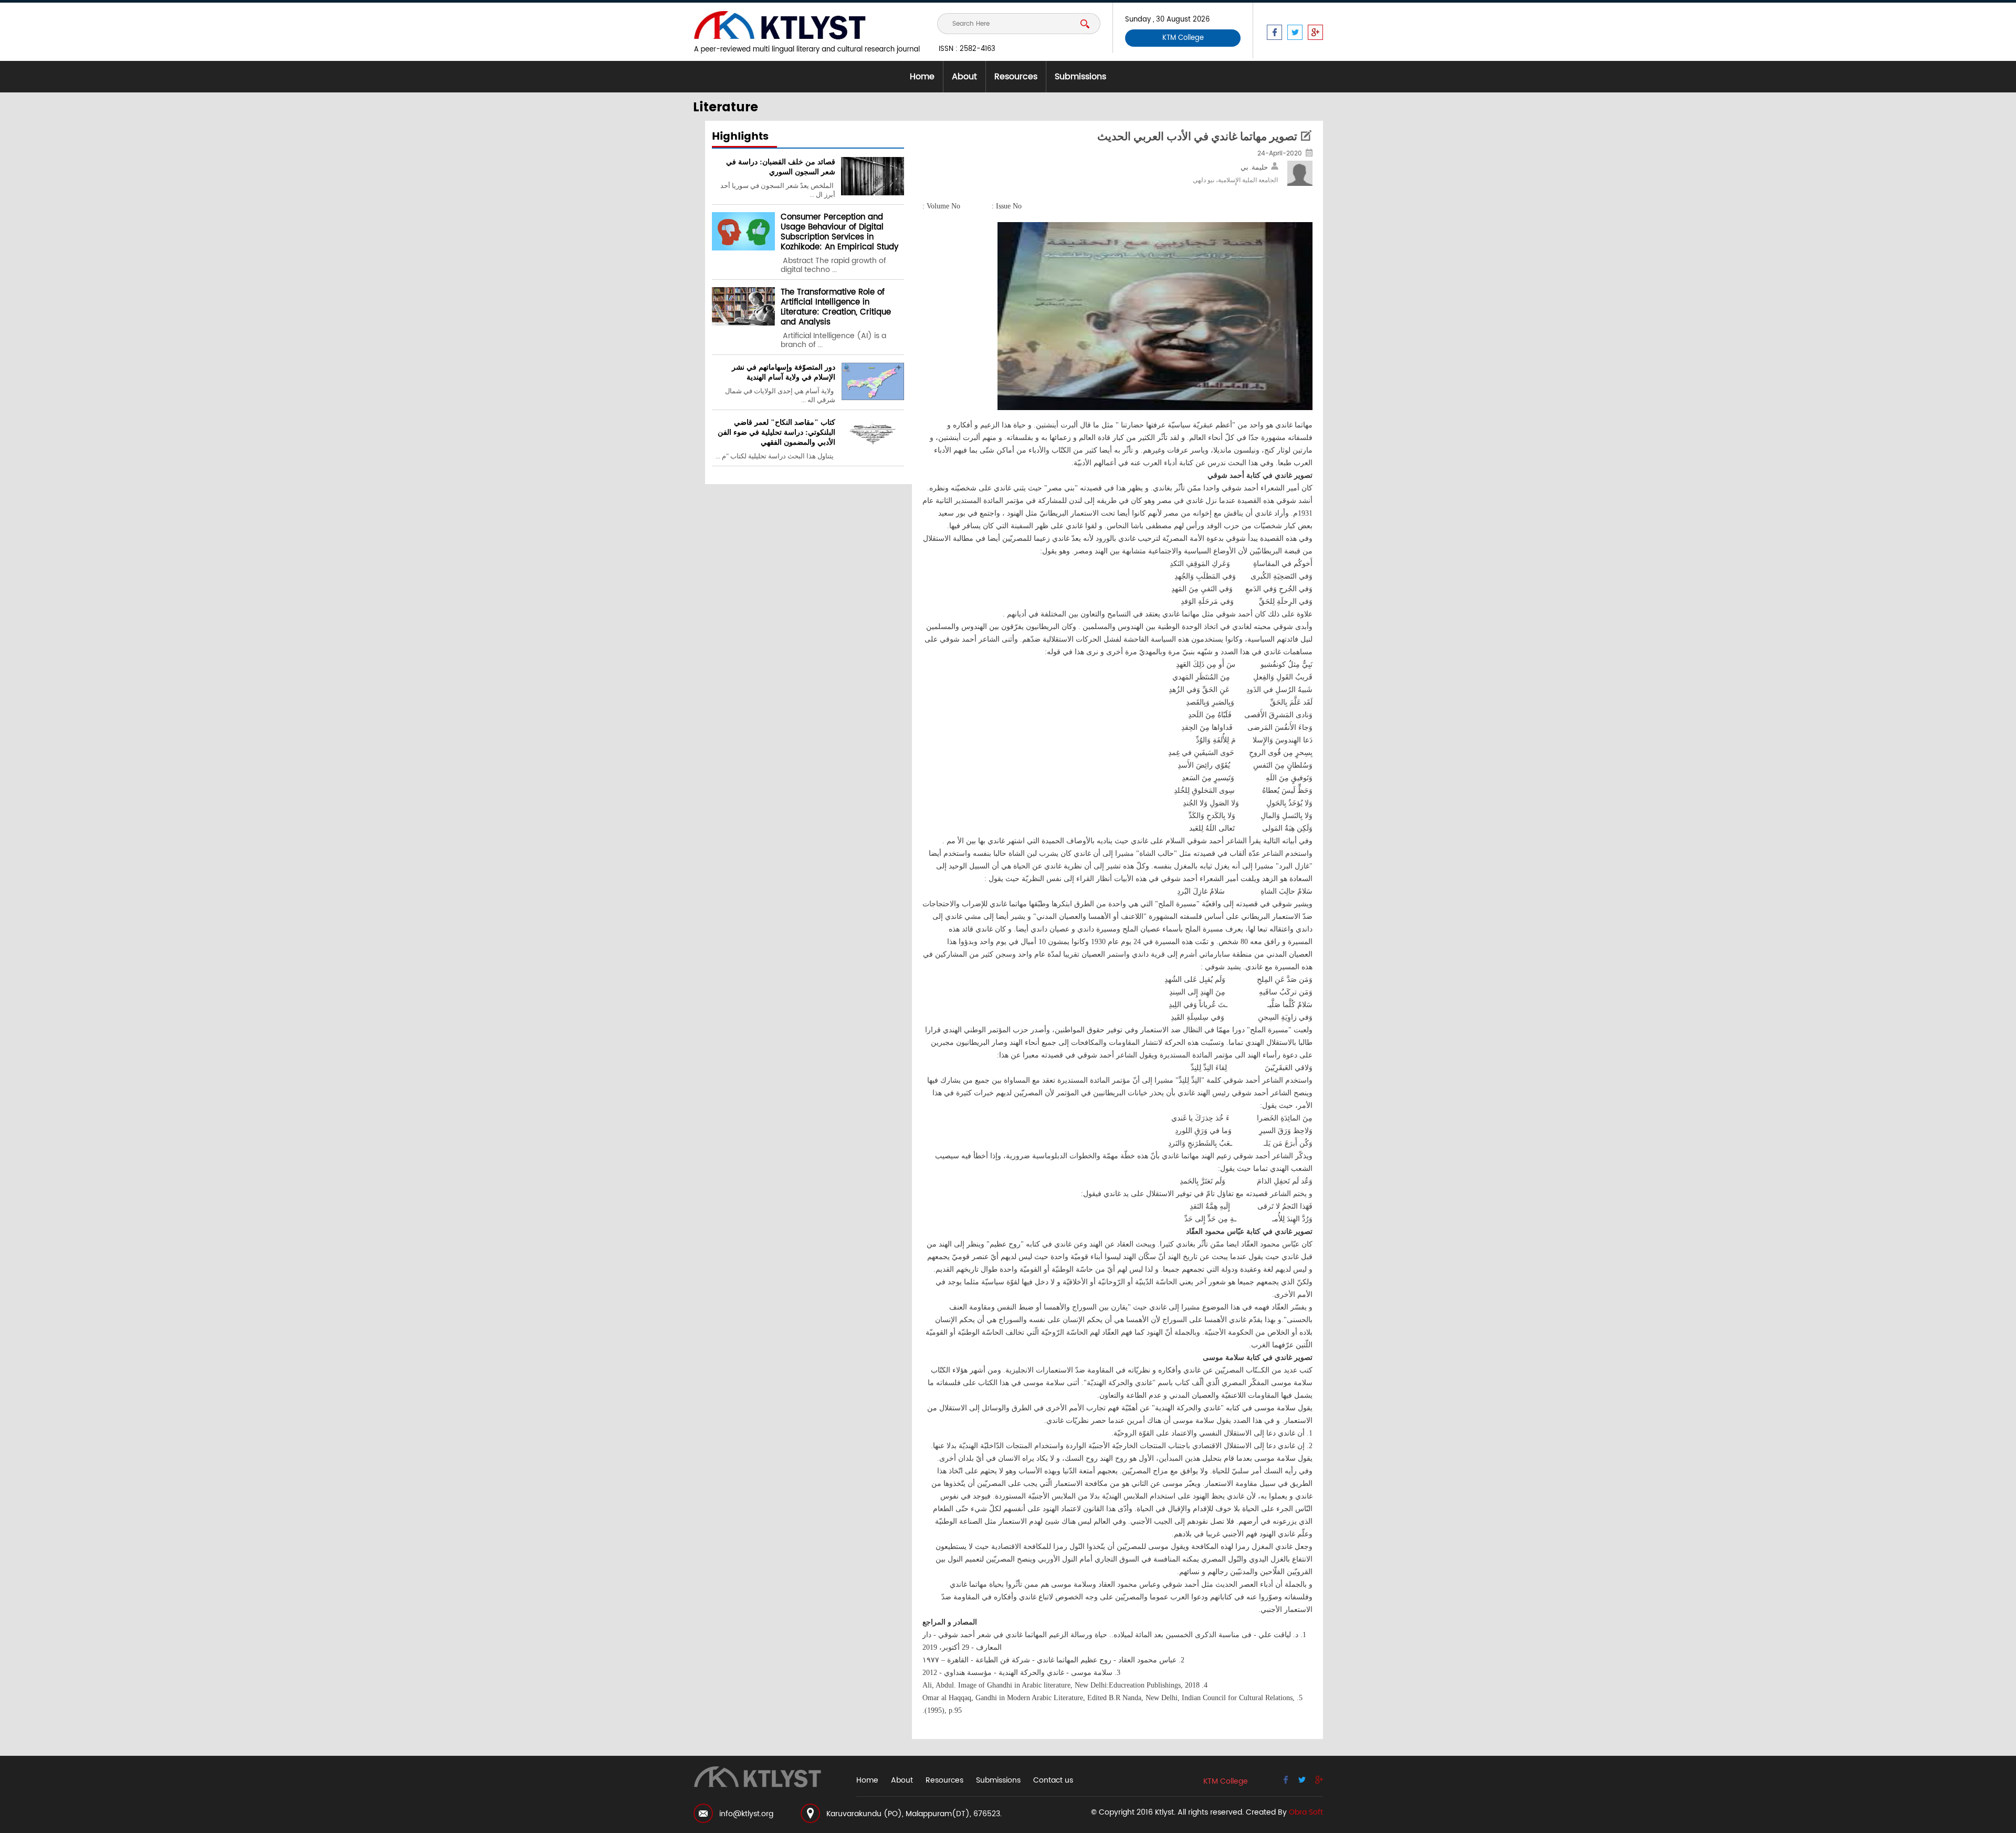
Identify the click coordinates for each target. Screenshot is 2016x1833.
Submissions (1080, 77)
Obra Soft (1306, 1812)
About (964, 77)
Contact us (1053, 1780)
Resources (1016, 77)
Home (922, 77)
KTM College (1183, 38)
